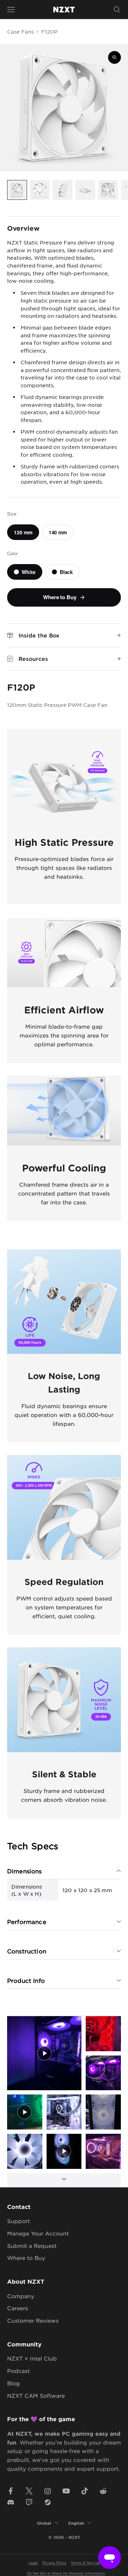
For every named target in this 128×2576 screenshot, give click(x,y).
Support (18, 2221)
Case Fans (20, 32)
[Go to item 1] (17, 190)
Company (21, 2296)
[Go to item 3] (63, 190)
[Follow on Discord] (11, 2502)
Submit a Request (32, 2246)
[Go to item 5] (108, 190)
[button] (44, 2053)
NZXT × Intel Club (32, 2358)
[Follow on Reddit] (103, 2491)
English (76, 2523)
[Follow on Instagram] (48, 2491)
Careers (18, 2308)
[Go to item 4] (85, 190)
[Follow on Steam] (48, 2502)
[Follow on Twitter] (29, 2491)
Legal (33, 2562)
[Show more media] (64, 2180)
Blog (14, 2383)
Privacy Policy (54, 2562)
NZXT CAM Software (36, 2395)
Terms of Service (85, 2562)
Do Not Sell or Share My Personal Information (66, 2573)
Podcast (18, 2371)
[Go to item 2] (40, 190)
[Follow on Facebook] (11, 2491)
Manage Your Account (38, 2233)
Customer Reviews (33, 2320)
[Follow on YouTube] (66, 2491)
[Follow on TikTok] (85, 2491)
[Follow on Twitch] (29, 2502)
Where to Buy (26, 2258)
